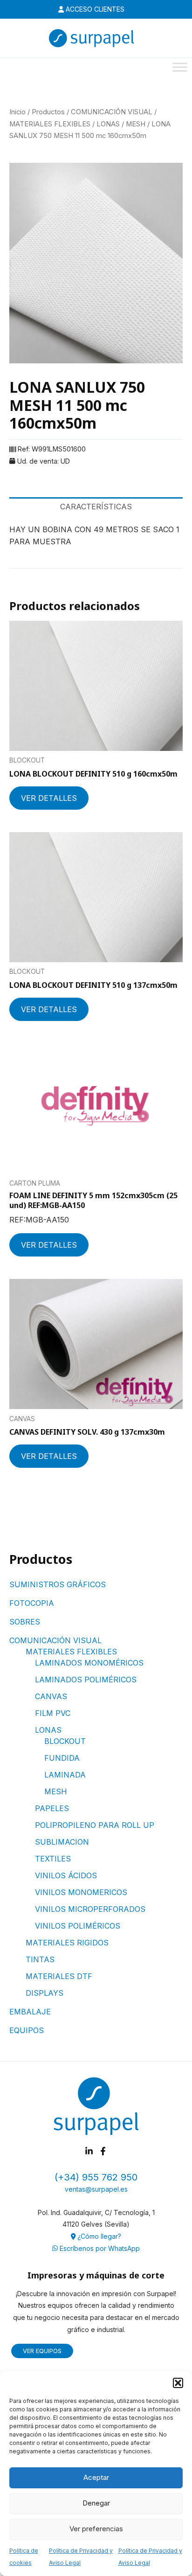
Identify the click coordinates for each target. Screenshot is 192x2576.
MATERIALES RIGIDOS (67, 1943)
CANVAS (51, 1696)
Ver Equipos (42, 2351)
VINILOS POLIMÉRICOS (78, 1926)
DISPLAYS (45, 1993)
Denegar (96, 2503)
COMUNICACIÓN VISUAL (55, 1640)
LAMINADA (65, 1775)
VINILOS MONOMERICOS (81, 1892)
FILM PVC (53, 1713)
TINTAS (40, 1959)
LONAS (48, 1730)
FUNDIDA (62, 1758)
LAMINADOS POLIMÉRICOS (86, 1680)
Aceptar (96, 2477)
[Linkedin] (89, 2151)
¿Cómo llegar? (98, 2236)
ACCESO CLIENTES (94, 9)
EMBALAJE (30, 2012)
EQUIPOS (27, 2030)
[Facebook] (103, 2151)
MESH (56, 1791)
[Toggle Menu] (180, 67)
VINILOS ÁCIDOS (66, 1875)
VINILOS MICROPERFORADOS (90, 1909)
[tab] (96, 507)
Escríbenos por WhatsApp (99, 2248)
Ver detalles (49, 798)
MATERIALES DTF (59, 1976)
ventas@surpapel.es (96, 2189)
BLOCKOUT (65, 1741)
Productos (48, 112)
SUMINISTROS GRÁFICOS (58, 1584)
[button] (178, 2383)
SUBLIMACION (62, 1842)
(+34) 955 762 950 (96, 2177)
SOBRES (25, 1622)
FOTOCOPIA (32, 1603)
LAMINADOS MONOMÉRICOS (89, 1663)
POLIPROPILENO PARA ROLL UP (95, 1825)
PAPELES (52, 1808)
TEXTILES (53, 1859)
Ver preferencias (96, 2529)
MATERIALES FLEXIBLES (71, 1652)
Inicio (17, 112)
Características (96, 507)
